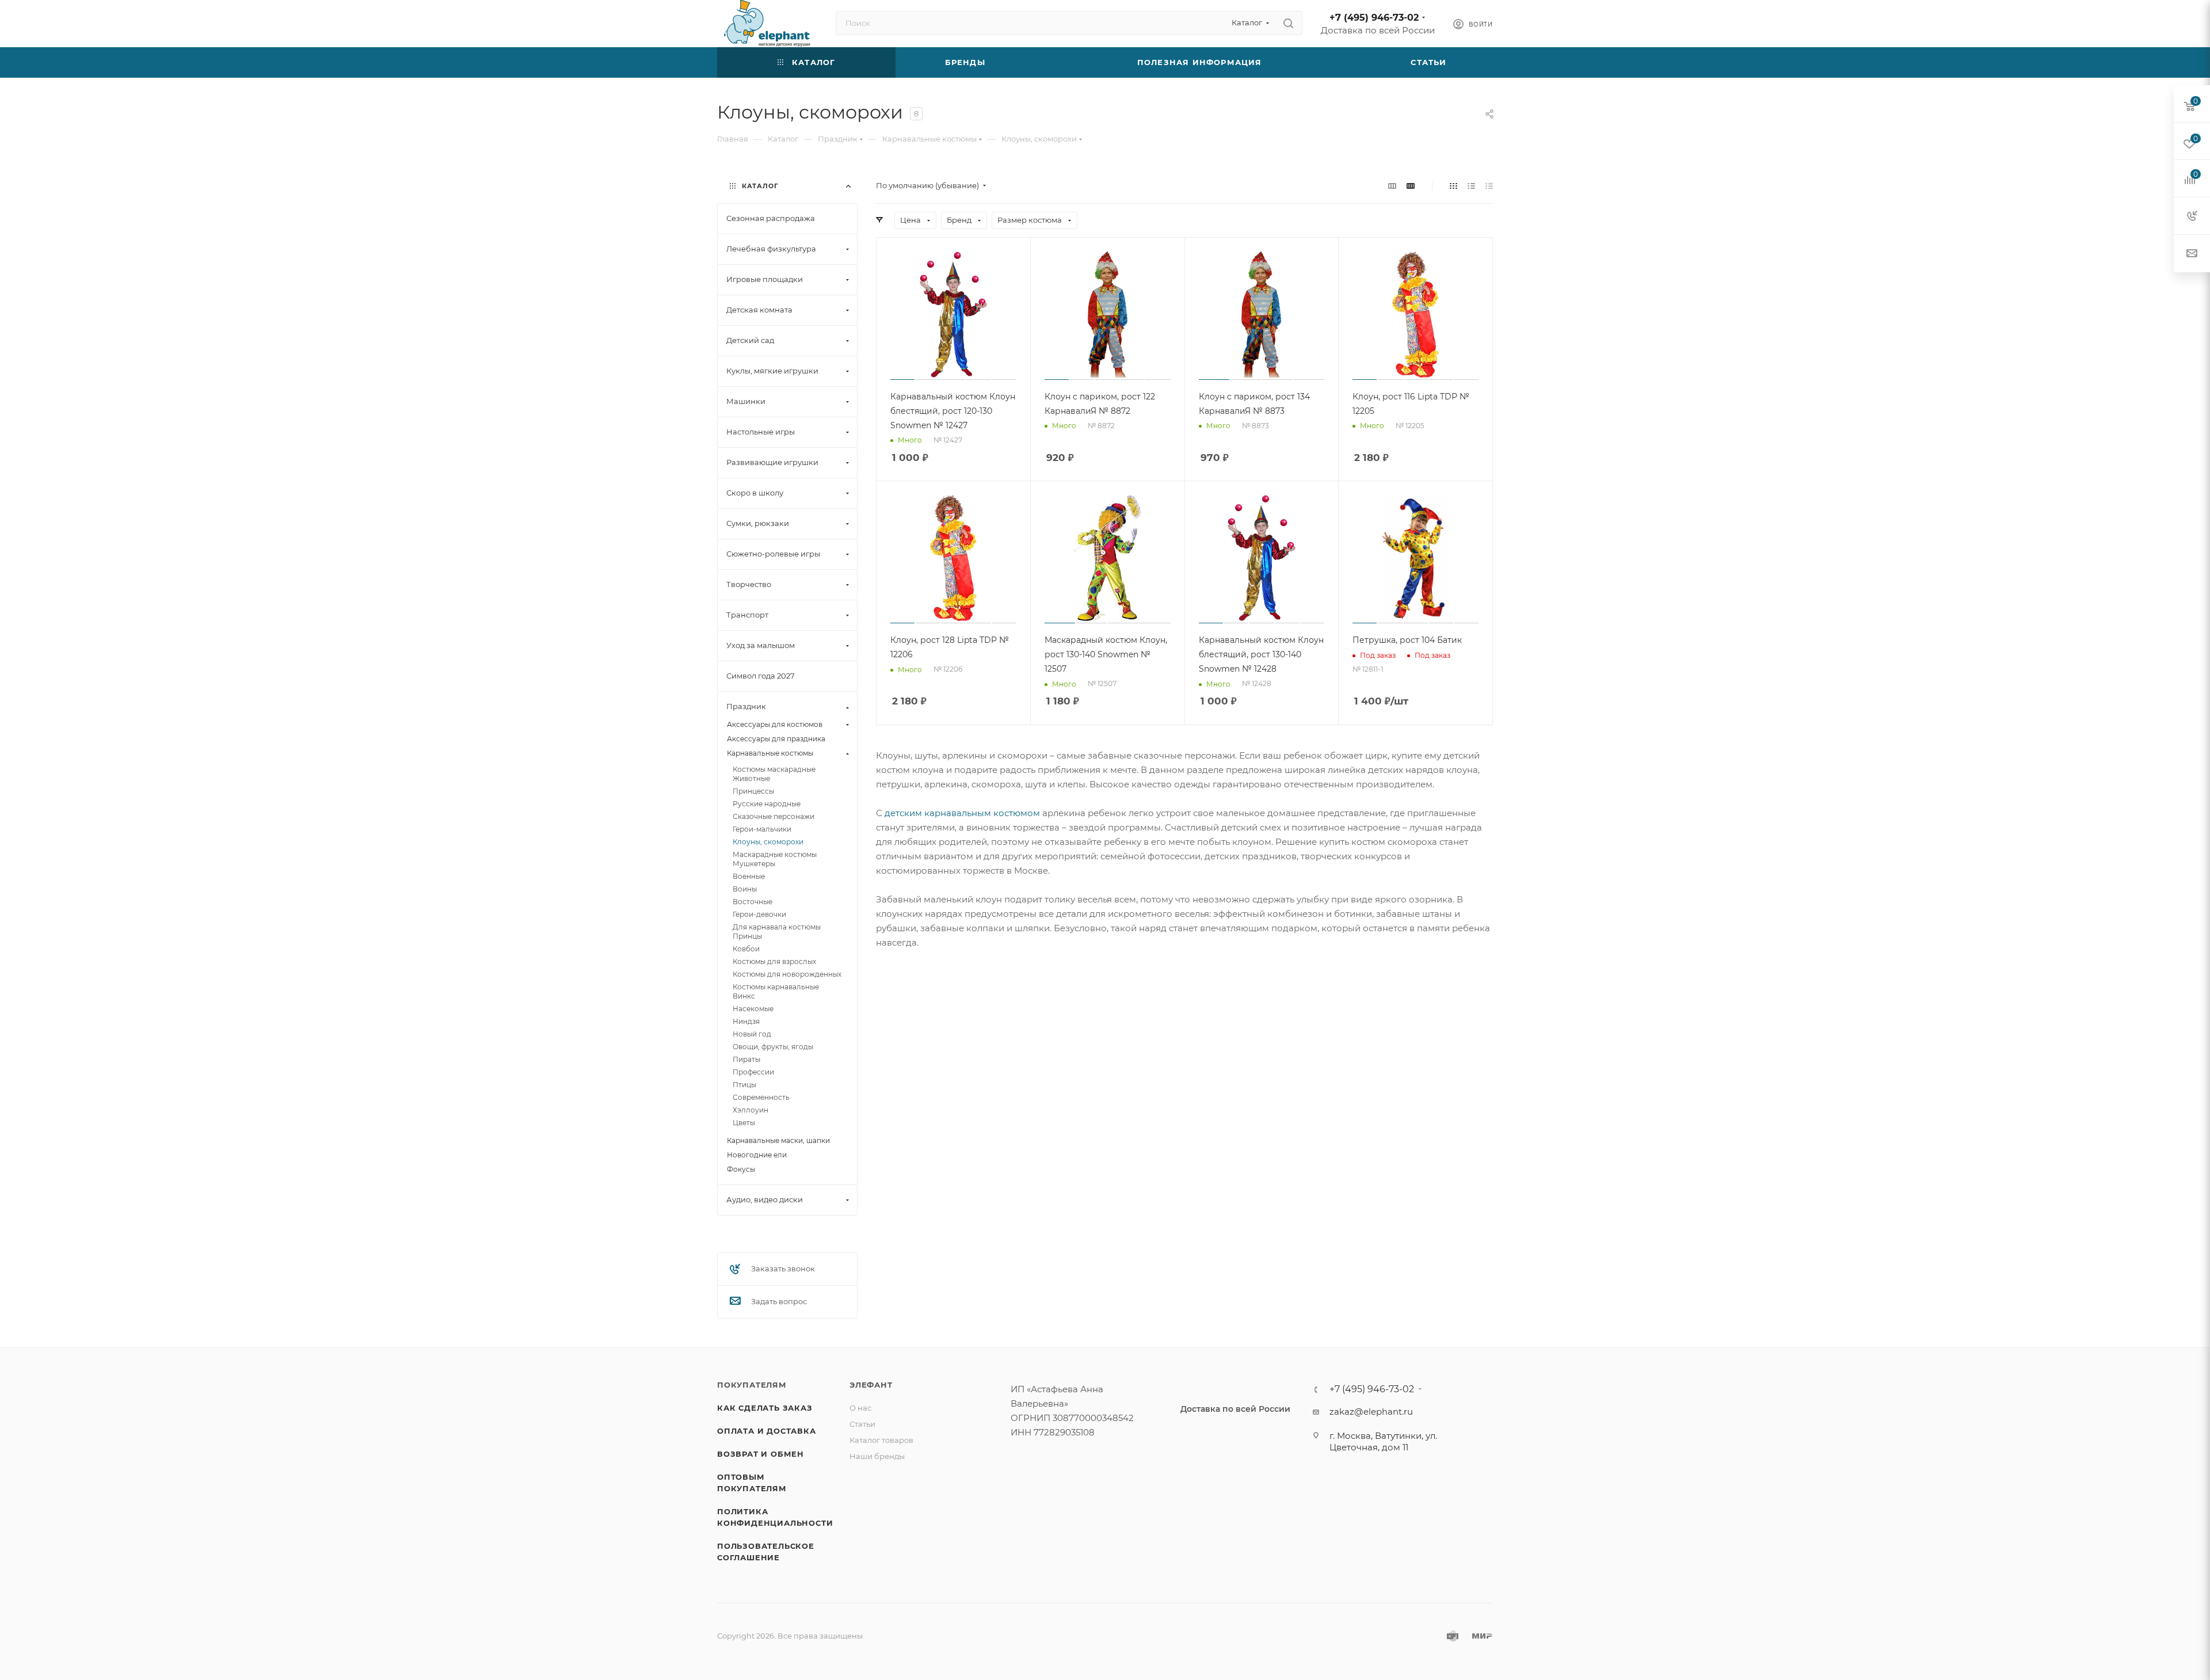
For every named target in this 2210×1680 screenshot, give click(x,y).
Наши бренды (877, 1456)
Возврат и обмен (761, 1454)
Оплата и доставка (767, 1431)
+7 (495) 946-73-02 (1374, 18)
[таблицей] (1489, 186)
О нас (860, 1408)
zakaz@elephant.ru (1371, 1412)
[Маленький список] (1392, 186)
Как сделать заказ (765, 1408)
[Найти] (1288, 23)
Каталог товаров (881, 1440)
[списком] (1471, 186)
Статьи (862, 1424)
